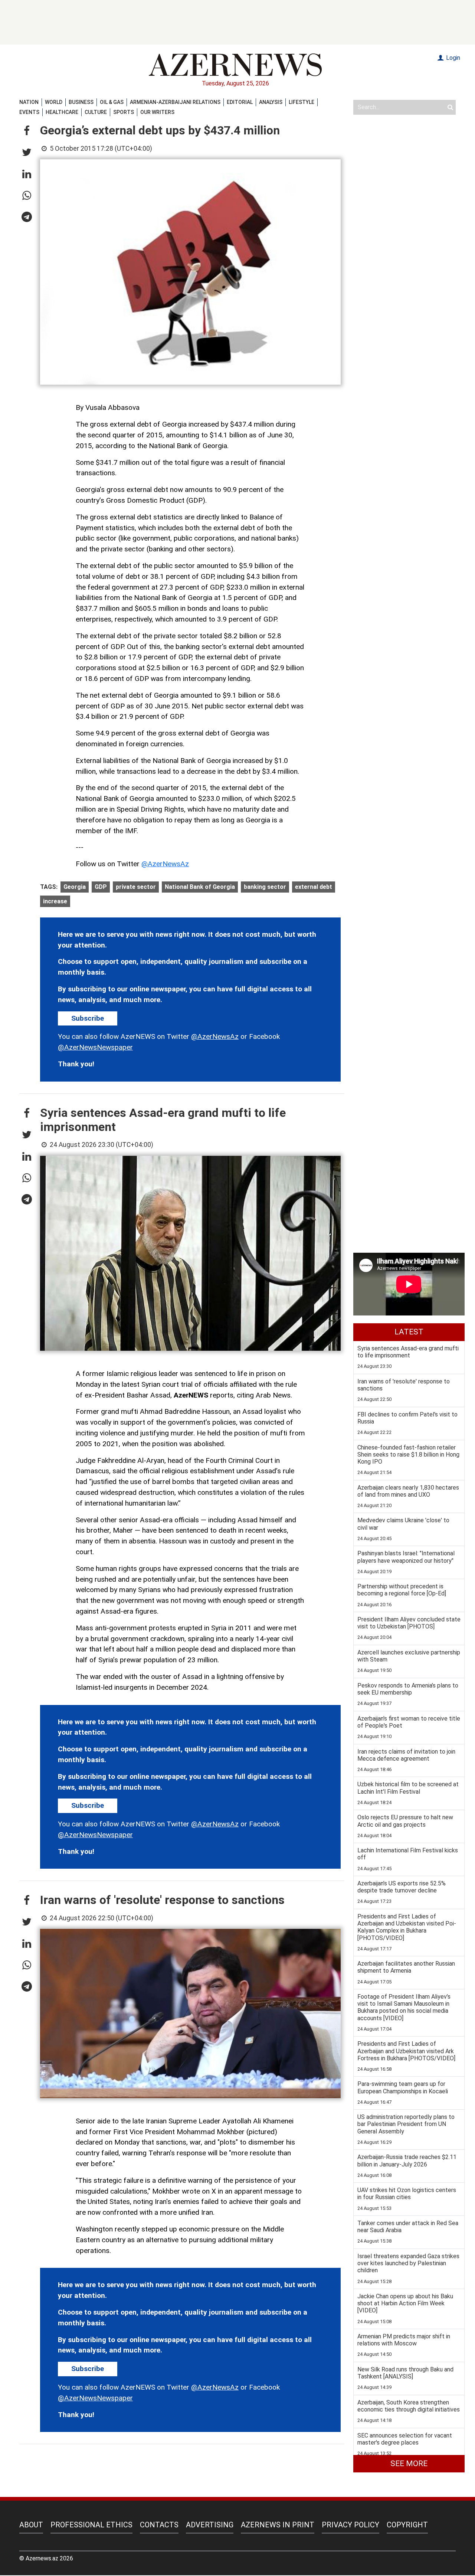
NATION (29, 102)
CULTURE (96, 112)
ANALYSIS (271, 102)
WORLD (54, 102)
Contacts (159, 2525)
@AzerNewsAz (165, 864)
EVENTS (29, 112)
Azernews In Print (278, 2525)
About (31, 2525)
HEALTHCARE (62, 112)
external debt (314, 887)
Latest (409, 1332)
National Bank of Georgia (200, 887)
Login (452, 58)
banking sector (265, 887)
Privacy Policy (350, 2525)
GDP (101, 887)
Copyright (407, 2525)
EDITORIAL (240, 102)
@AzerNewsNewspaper (95, 1047)
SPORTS (124, 112)
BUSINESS (81, 102)
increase (55, 901)
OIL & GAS (112, 102)
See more (409, 2463)
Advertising (210, 2525)
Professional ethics (91, 2525)
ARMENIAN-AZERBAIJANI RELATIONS (175, 102)
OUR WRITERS (157, 112)
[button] (27, 131)
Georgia (75, 887)
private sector (136, 887)
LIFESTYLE (302, 102)
